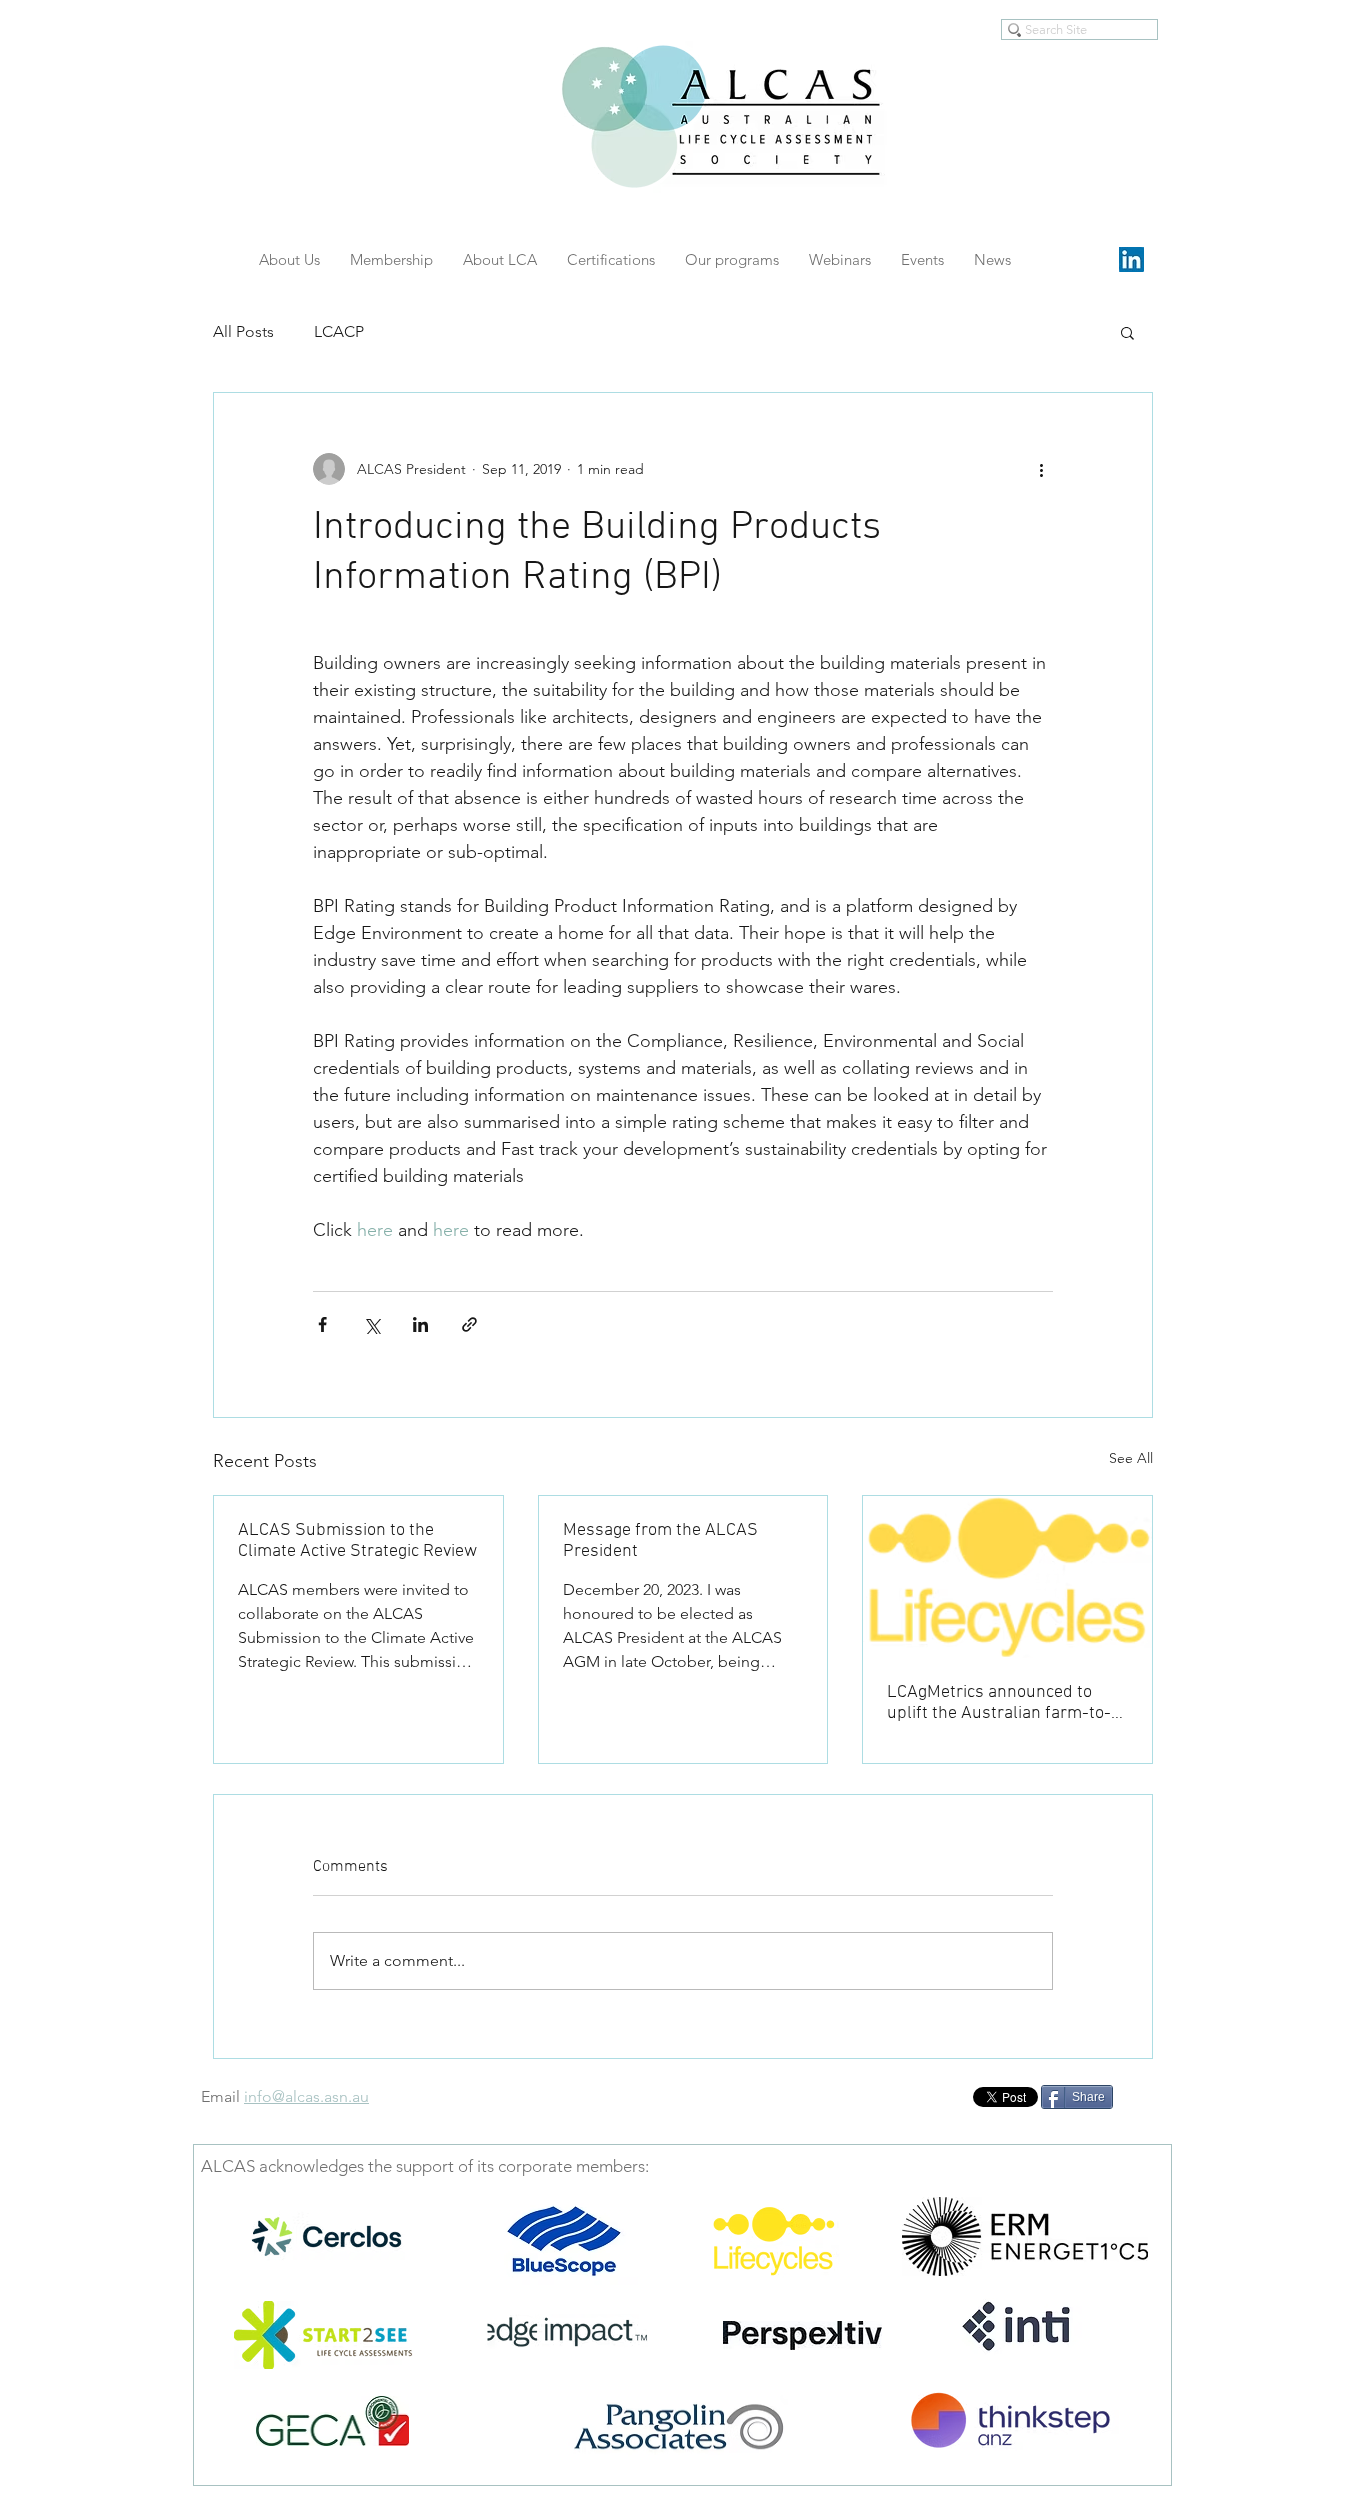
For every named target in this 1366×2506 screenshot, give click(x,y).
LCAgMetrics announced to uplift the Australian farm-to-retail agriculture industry (999, 1703)
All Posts (243, 331)
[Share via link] (469, 1324)
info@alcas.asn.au (306, 2096)
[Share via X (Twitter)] (371, 1324)
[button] (1127, 332)
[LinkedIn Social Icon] (1131, 259)
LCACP (339, 331)
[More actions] (1041, 469)
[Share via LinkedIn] (420, 1324)
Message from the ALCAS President (660, 1541)
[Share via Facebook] (322, 1324)
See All (1131, 1458)
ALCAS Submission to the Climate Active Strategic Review (357, 1541)
